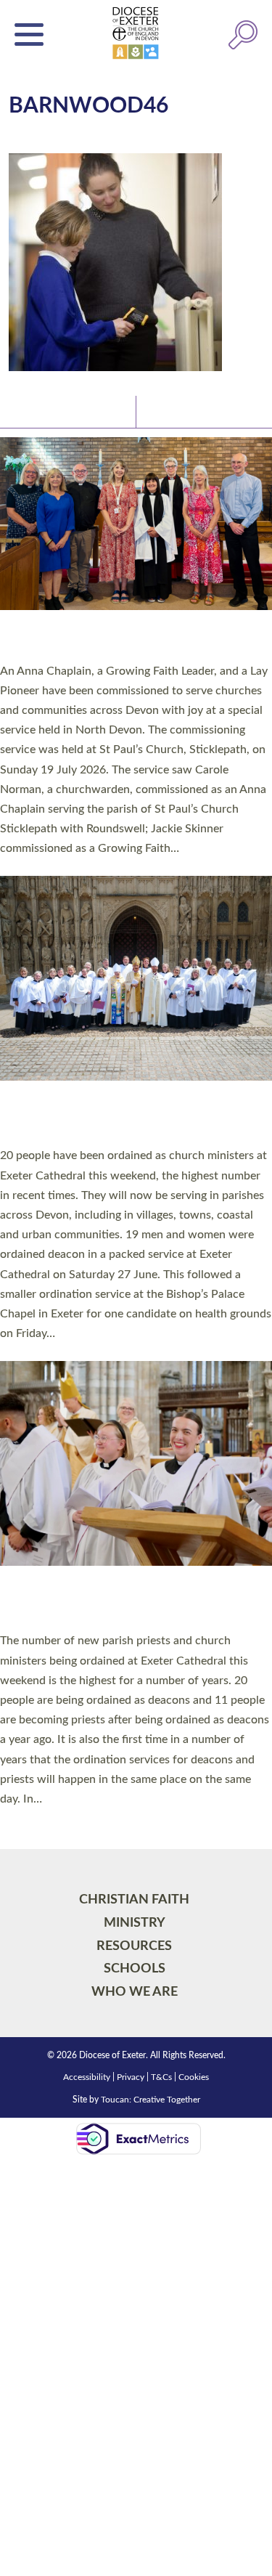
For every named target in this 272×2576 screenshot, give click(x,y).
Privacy (131, 2077)
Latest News (44, 411)
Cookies (194, 2077)
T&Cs (161, 2077)
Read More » (28, 867)
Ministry (135, 1923)
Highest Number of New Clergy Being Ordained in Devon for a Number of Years (124, 1602)
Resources (134, 1946)
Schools (135, 1968)
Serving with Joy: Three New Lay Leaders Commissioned (127, 640)
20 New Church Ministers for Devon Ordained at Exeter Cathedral (116, 1117)
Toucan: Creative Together (151, 2100)
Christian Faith (134, 1900)
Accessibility (87, 2077)
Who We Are (135, 1992)
